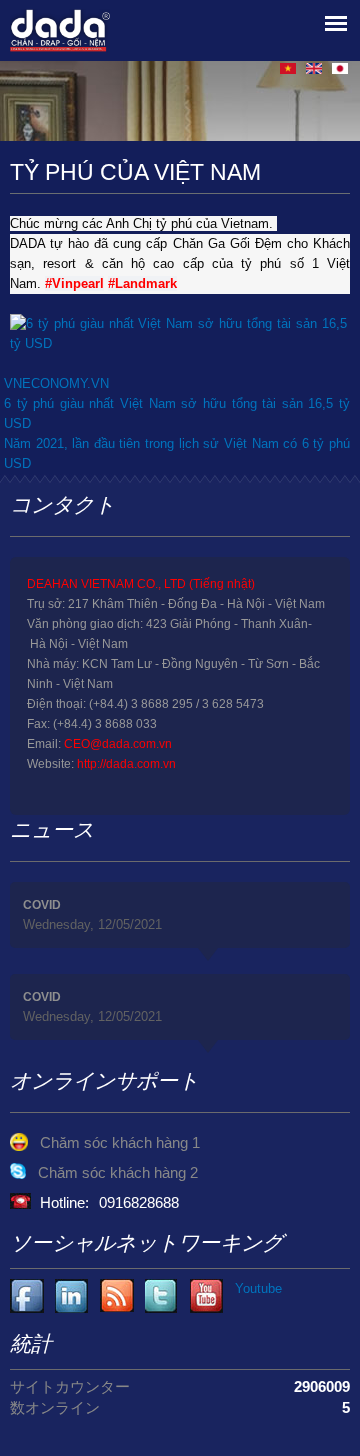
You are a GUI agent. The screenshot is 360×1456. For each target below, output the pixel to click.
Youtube (72, 1296)
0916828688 (139, 1202)
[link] (178, 343)
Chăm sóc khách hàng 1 (120, 1142)
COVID (42, 905)
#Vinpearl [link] (74, 283)
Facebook (27, 1296)
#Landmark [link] (142, 283)
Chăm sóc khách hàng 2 (118, 1172)
